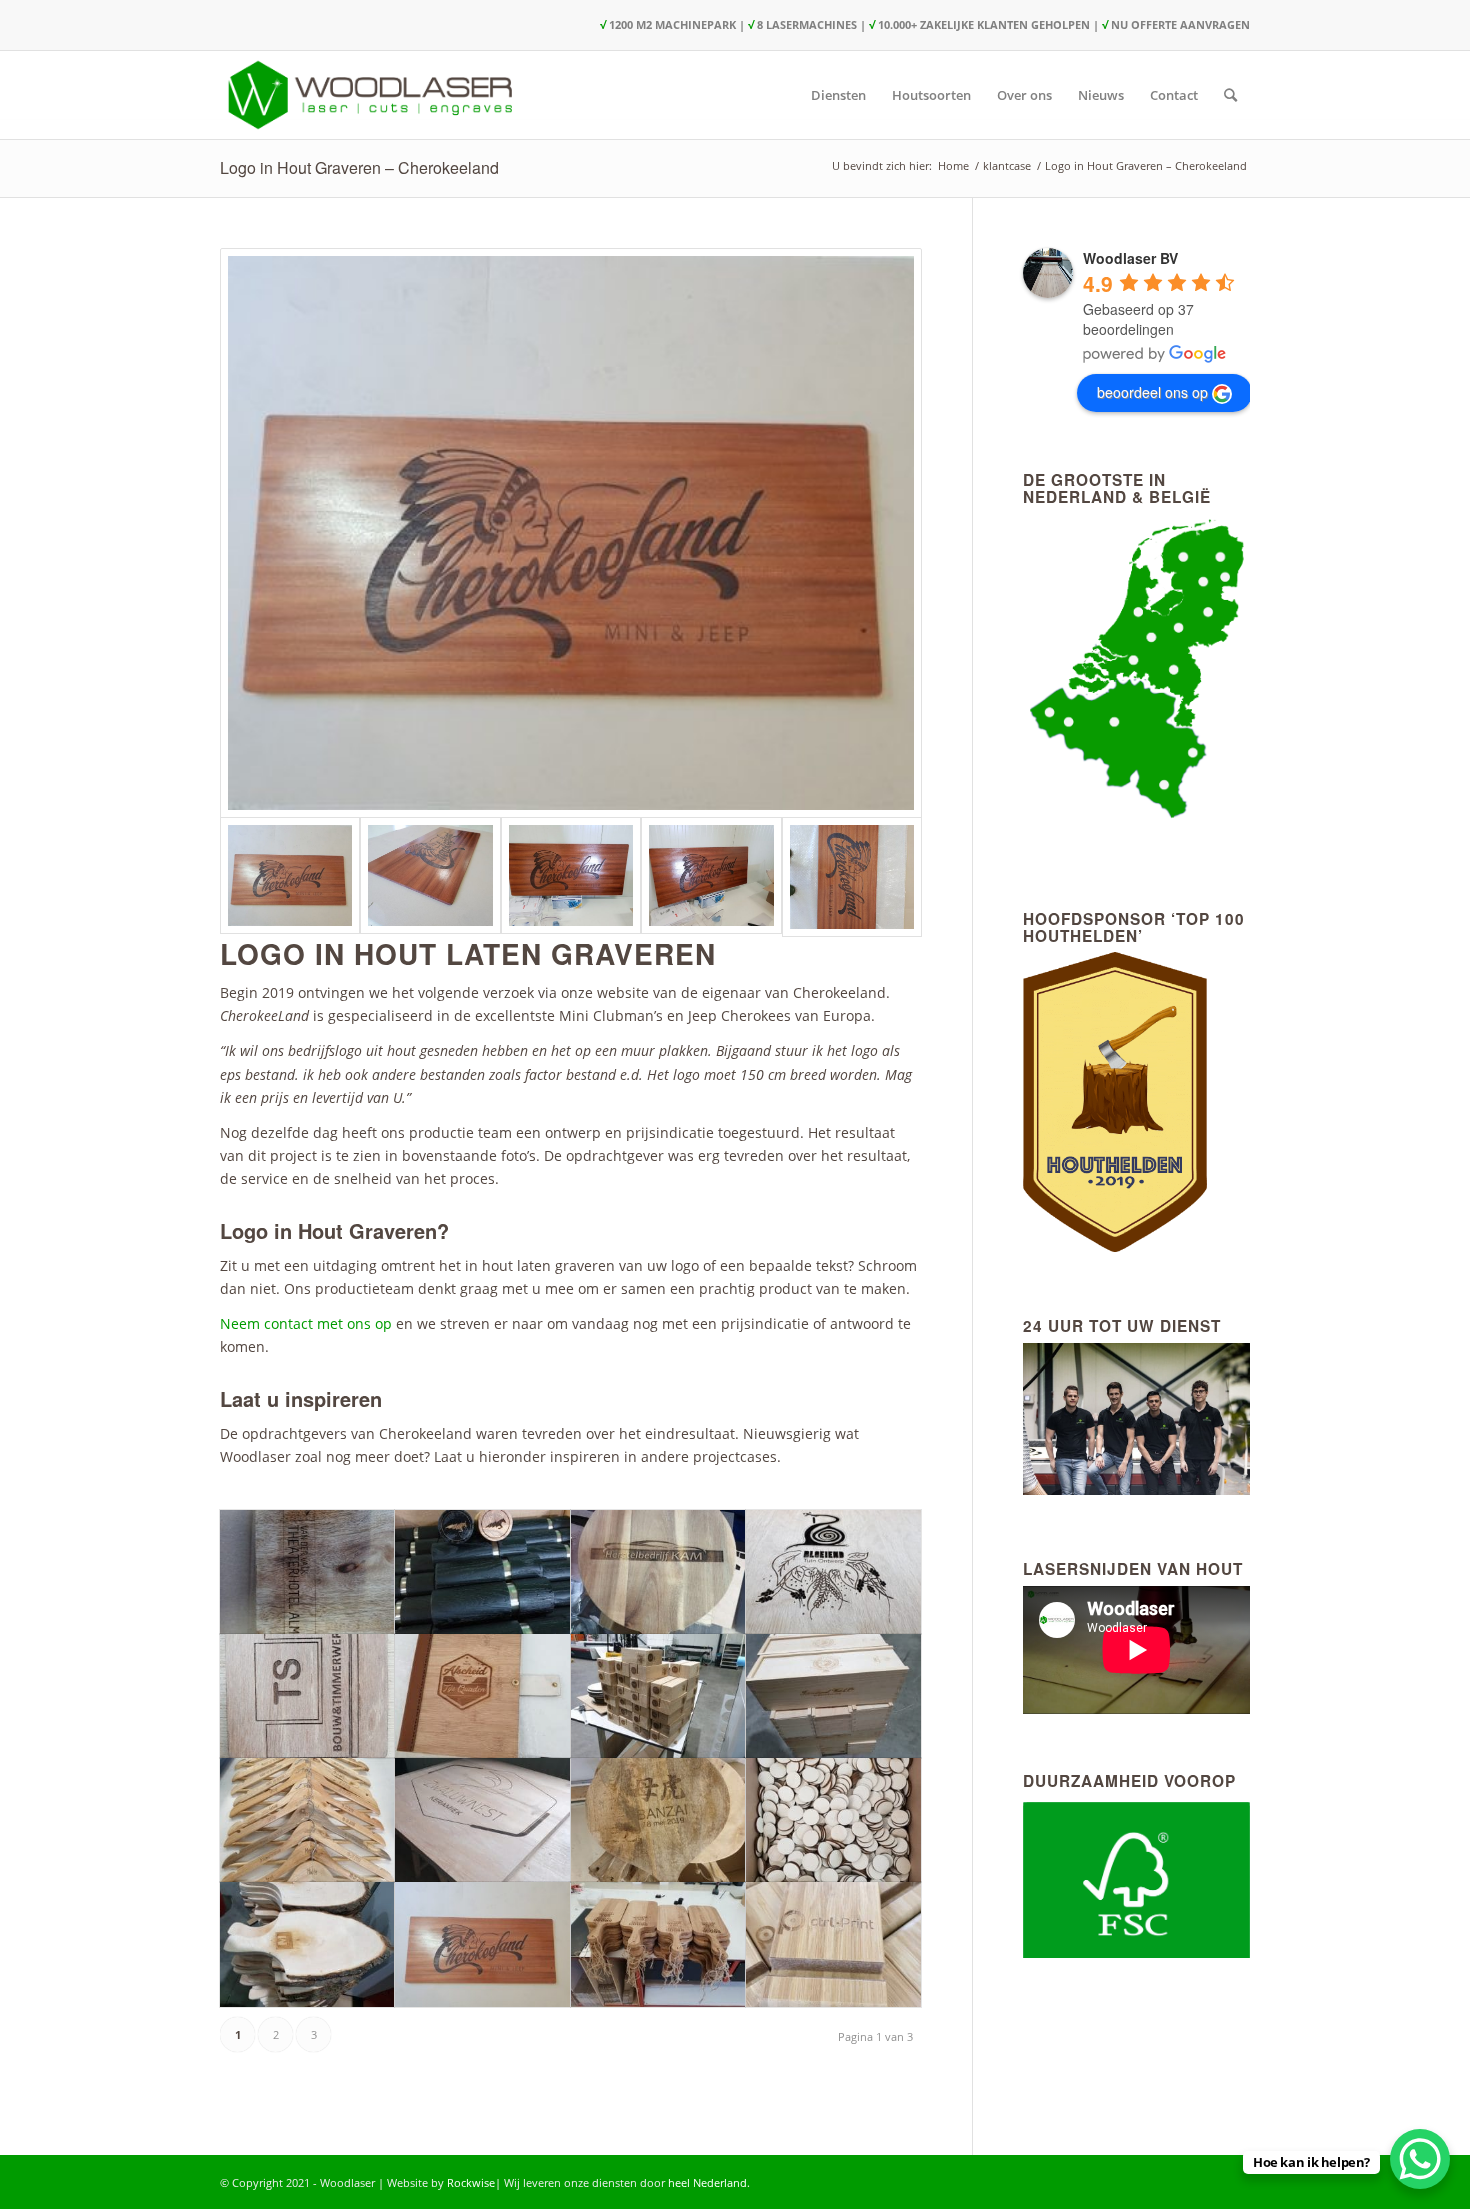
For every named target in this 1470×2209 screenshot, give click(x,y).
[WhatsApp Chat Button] (1420, 2159)
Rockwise (471, 2182)
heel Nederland (707, 2182)
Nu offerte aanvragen (1180, 24)
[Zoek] (1230, 95)
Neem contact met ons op (306, 1323)
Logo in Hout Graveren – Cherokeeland (359, 167)
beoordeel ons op (1152, 392)
